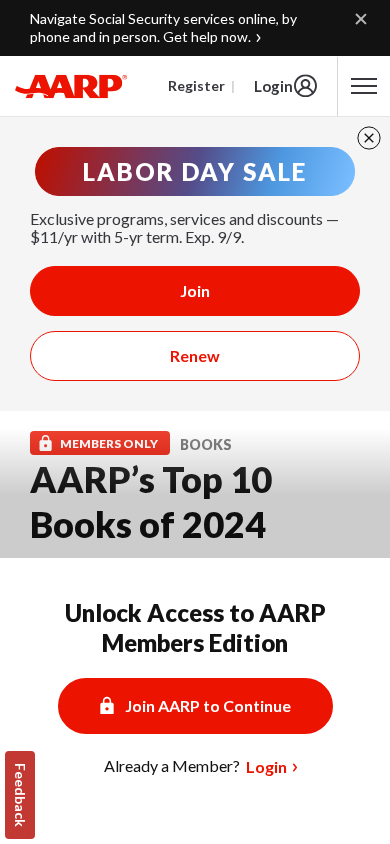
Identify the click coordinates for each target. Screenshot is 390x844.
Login (273, 86)
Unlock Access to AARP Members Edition (195, 627)
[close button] (369, 138)
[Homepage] (71, 86)
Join (195, 290)
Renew (195, 355)
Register (196, 85)
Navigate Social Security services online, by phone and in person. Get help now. (163, 27)
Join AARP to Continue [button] (208, 705)
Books (206, 444)
